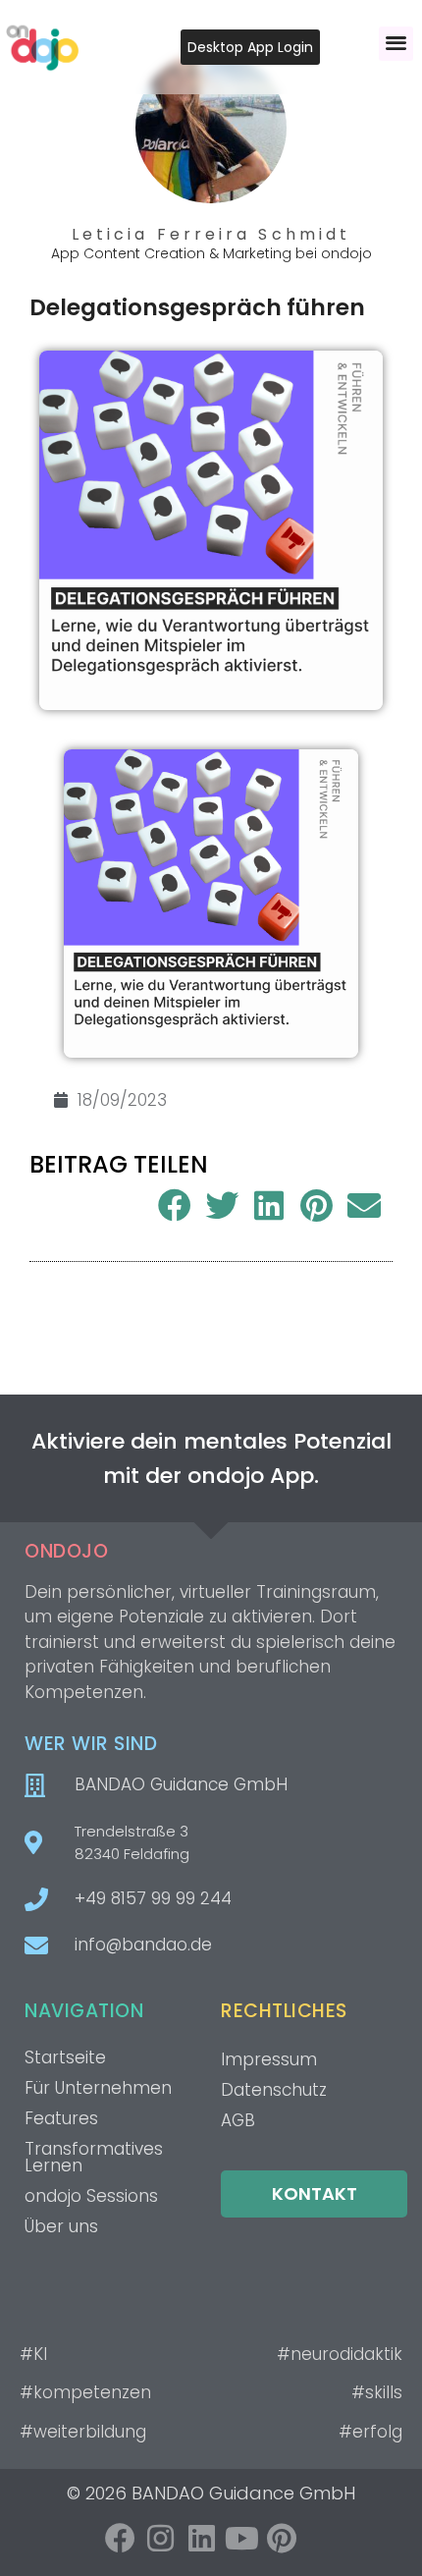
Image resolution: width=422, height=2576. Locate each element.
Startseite (65, 2057)
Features (61, 2118)
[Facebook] (120, 2538)
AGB (238, 2120)
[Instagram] (160, 2538)
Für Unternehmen (98, 2088)
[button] (396, 44)
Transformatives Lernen (94, 2157)
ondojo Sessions (91, 2196)
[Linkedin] (201, 2538)
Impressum (269, 2059)
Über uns (61, 2226)
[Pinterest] (282, 2538)
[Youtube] (242, 2538)
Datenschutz (274, 2090)
